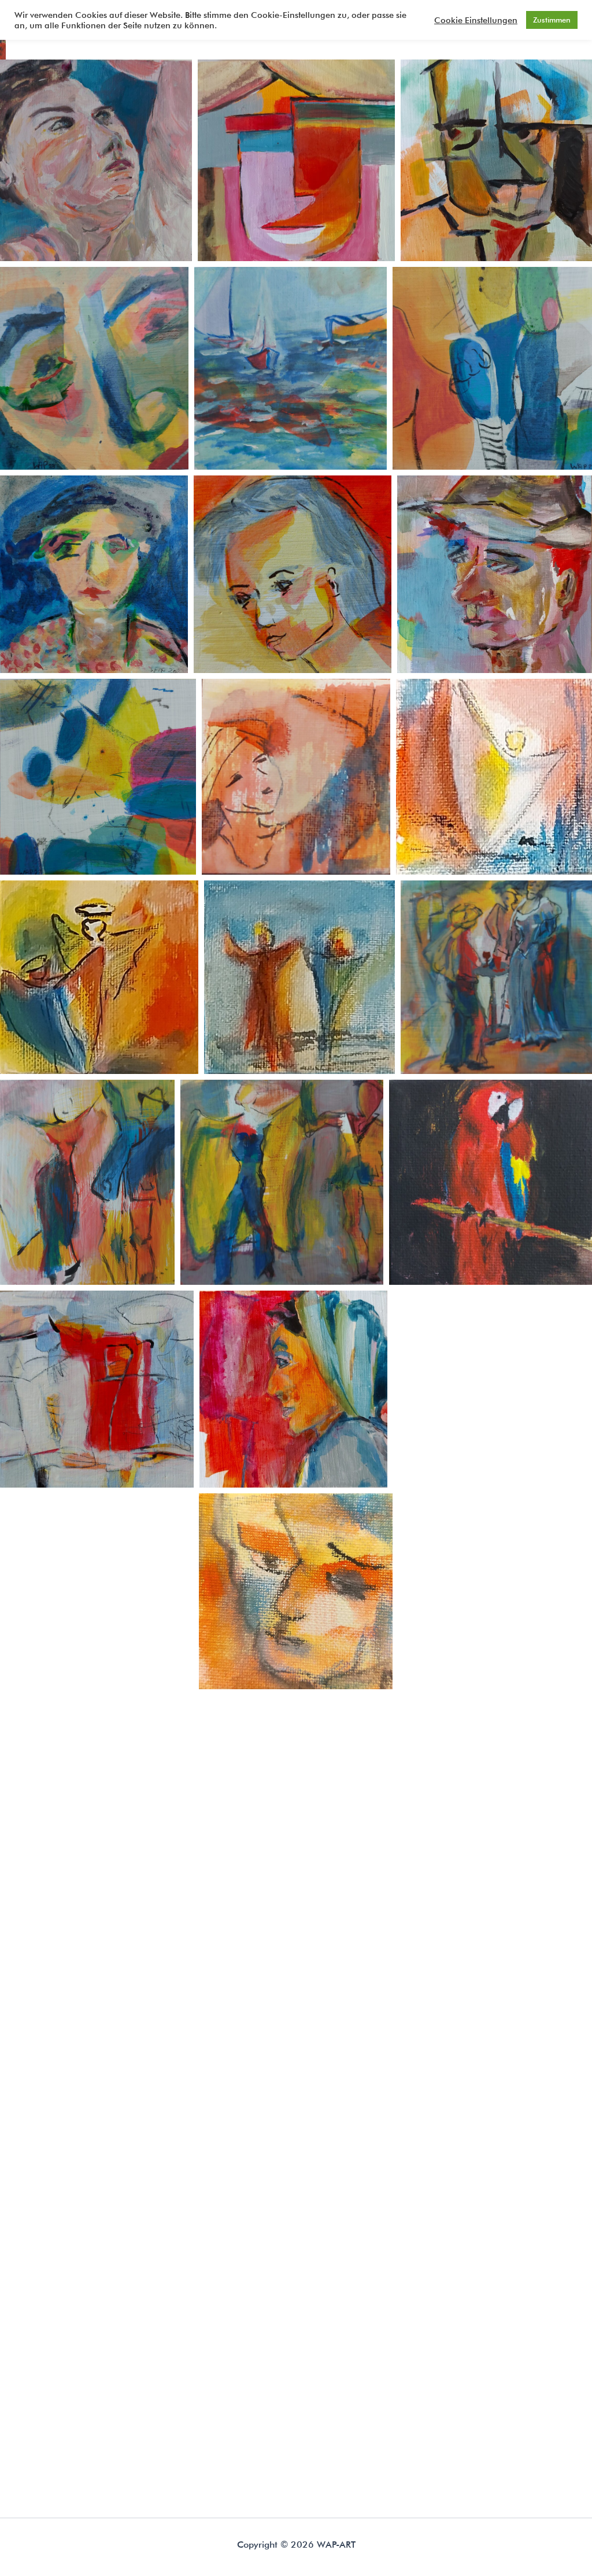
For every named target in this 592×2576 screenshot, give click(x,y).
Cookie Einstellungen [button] (476, 20)
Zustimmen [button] (552, 20)
